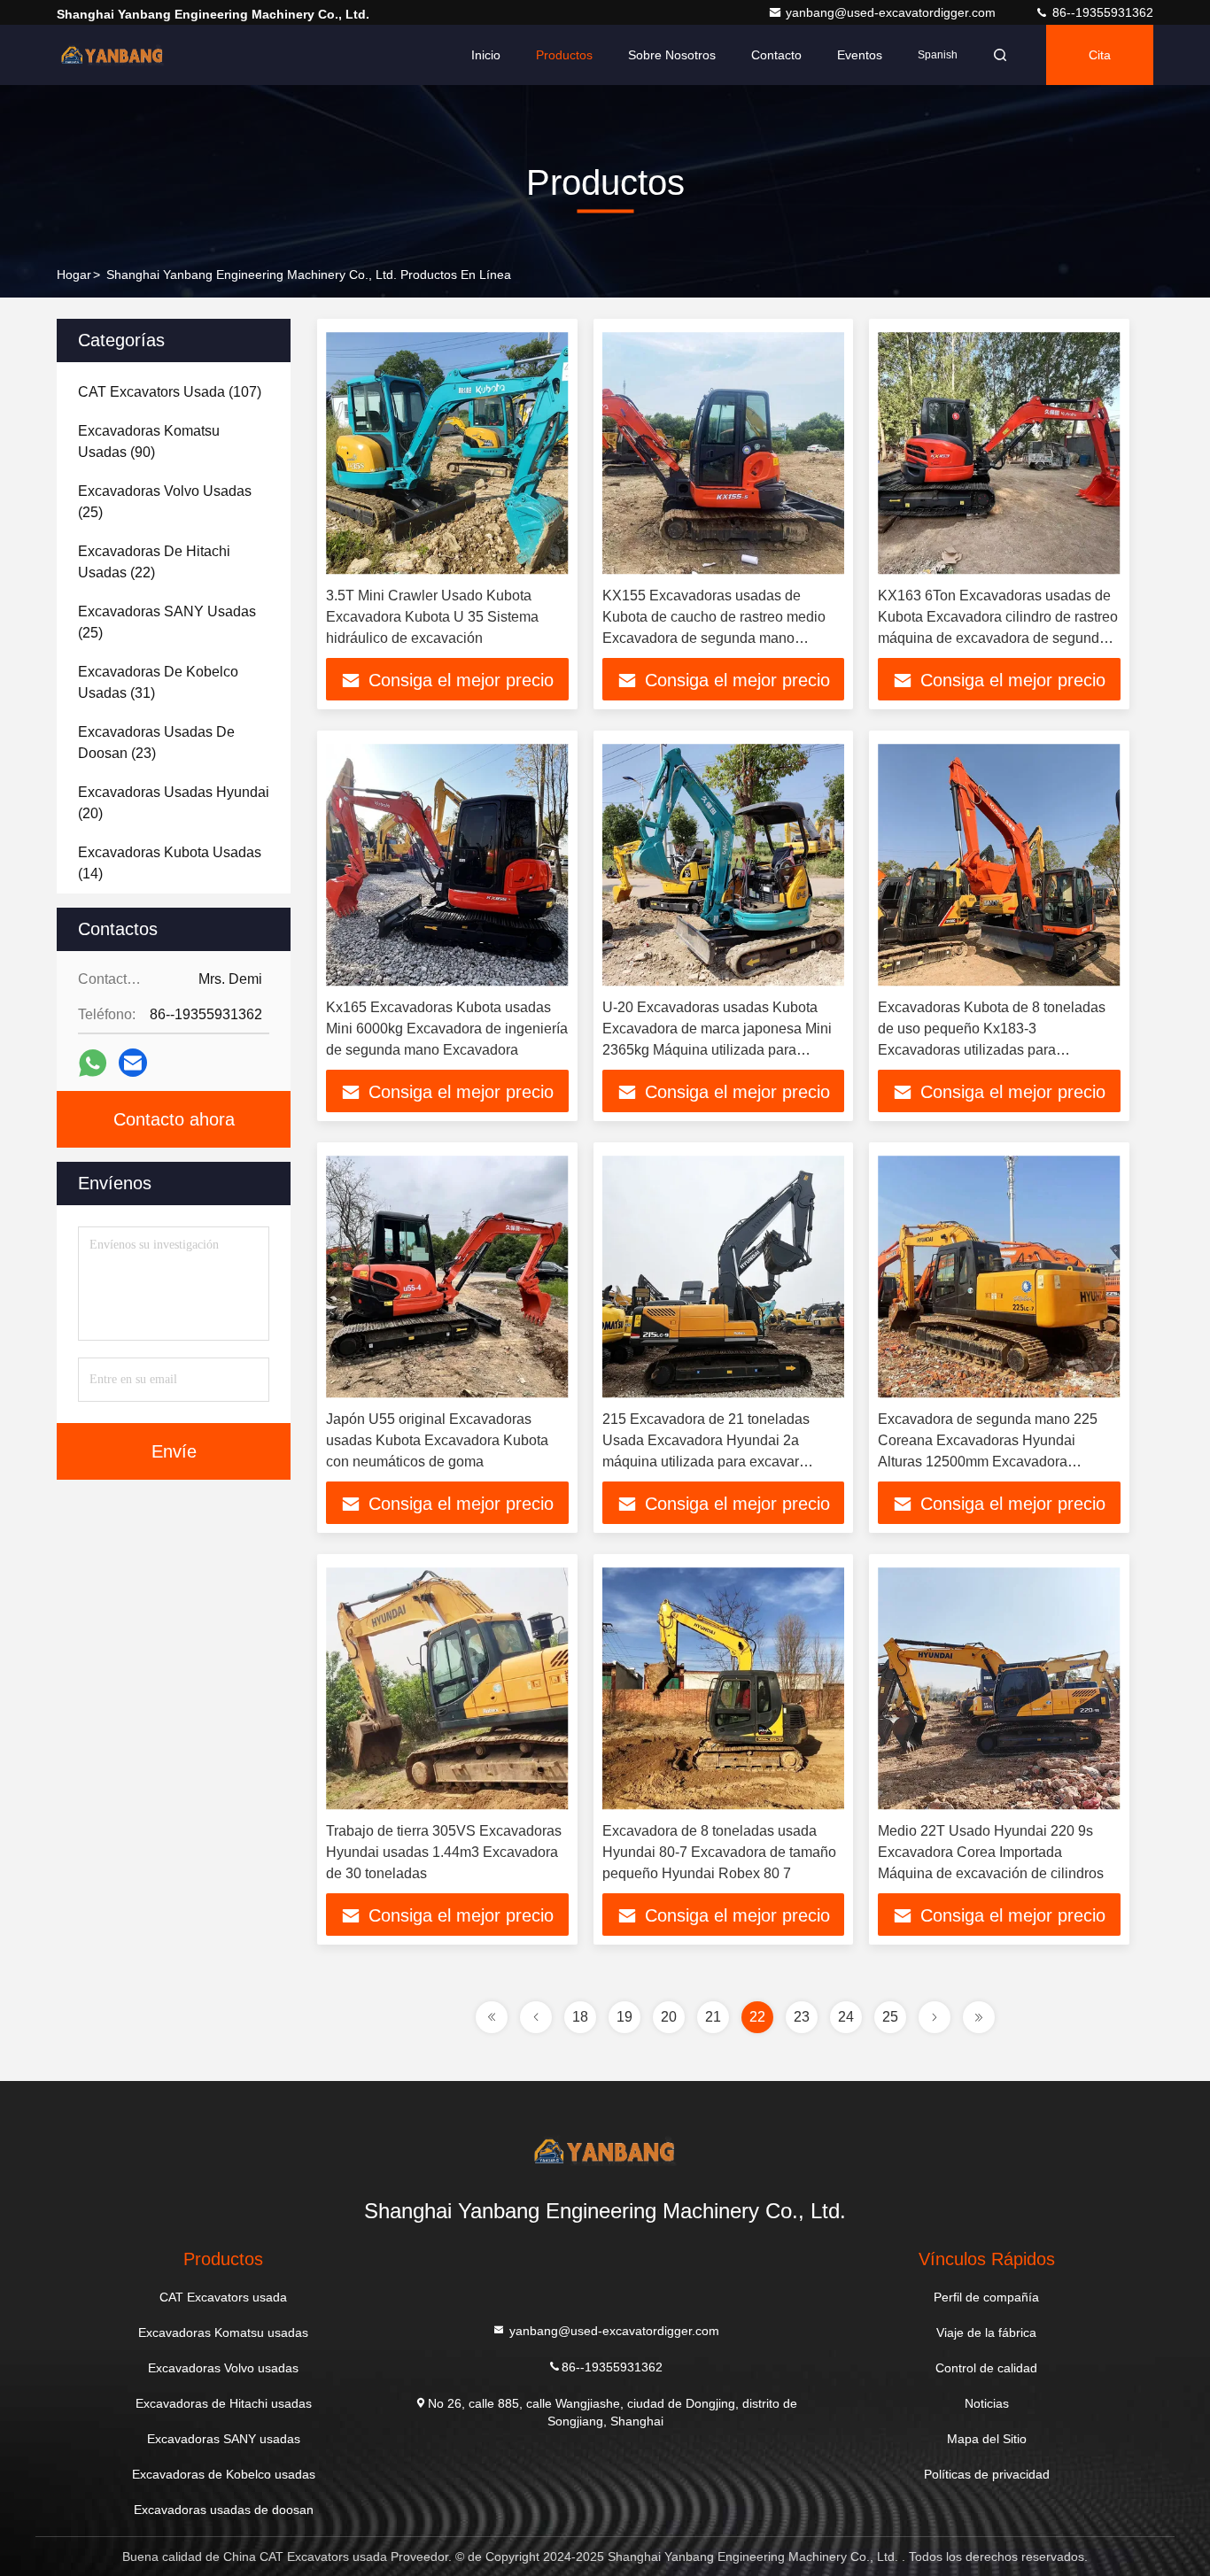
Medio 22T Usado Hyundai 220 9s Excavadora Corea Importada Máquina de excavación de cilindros (991, 1852)
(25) (165, 502)
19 (624, 2017)
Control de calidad (986, 2368)
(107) (170, 392)
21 (713, 2017)
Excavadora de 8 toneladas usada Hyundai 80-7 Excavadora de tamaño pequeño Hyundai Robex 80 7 (719, 1852)
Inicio (486, 55)
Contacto (776, 55)
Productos (564, 55)
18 (580, 2017)
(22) (154, 562)
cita (1100, 55)
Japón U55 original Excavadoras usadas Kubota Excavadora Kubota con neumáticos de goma (437, 1440)
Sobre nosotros (672, 55)
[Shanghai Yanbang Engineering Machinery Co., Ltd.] (112, 55)
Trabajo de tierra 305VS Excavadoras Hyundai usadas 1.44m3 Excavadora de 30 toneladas (444, 1852)
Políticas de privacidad (987, 2474)
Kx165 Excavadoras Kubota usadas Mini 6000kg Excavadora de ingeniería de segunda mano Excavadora (447, 1029)
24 (846, 2017)
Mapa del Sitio (987, 2439)
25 (890, 2017)
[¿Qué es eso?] (93, 1063)
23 (802, 2017)
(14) (170, 863)
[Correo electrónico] (133, 1063)
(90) (149, 441)
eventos (860, 55)
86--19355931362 (1101, 12)
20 (669, 2017)
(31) (158, 682)
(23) (156, 743)
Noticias (987, 2403)
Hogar (74, 275)
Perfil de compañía (986, 2297)
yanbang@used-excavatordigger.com (892, 12)
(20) (174, 803)
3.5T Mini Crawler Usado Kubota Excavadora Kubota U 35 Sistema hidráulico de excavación (432, 617)
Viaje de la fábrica (986, 2332)
